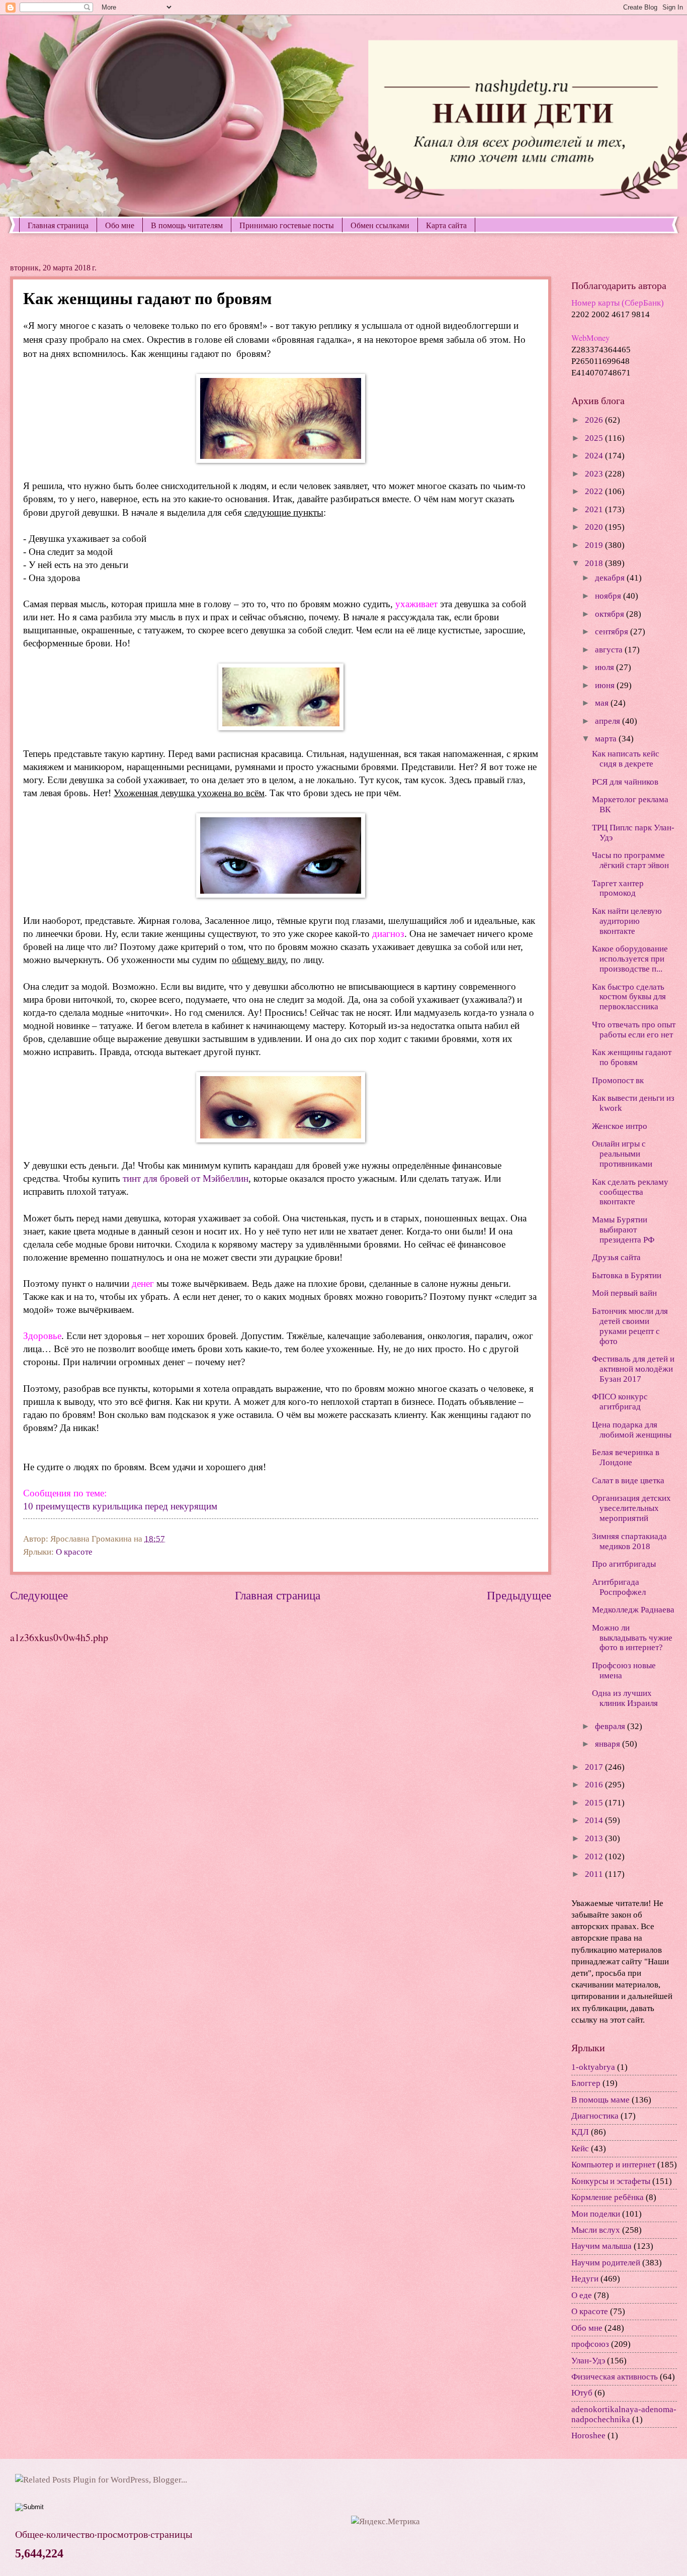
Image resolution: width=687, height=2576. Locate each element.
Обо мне (120, 225)
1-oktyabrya (593, 2067)
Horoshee (588, 2436)
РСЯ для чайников (625, 782)
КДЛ (580, 2132)
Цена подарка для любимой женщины (632, 1430)
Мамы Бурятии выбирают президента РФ (623, 1230)
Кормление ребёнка (608, 2197)
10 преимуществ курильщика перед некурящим (120, 1506)
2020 (595, 527)
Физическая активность (615, 2377)
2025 (595, 438)
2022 (595, 491)
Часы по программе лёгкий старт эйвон (630, 860)
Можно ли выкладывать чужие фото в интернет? (632, 1638)
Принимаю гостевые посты (287, 225)
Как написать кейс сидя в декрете (626, 759)
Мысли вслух (596, 2230)
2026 (595, 420)
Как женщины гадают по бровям (632, 1057)
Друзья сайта (616, 1257)
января (609, 1744)
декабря (611, 578)
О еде (582, 2295)
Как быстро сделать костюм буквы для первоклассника (629, 997)
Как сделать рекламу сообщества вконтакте (630, 1192)
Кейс (580, 2149)
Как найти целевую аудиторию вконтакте (627, 921)
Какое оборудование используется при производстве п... (630, 959)
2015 (595, 1803)
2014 (595, 1820)
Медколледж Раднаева (633, 1610)
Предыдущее (519, 1595)
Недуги (585, 2279)
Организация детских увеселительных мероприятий (631, 1508)
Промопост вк (618, 1080)
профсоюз (590, 2344)
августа (610, 650)
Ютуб (582, 2393)
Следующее (39, 1595)
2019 (595, 545)
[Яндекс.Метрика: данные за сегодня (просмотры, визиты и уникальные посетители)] (385, 2521)
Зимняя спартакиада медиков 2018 (629, 1541)
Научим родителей (606, 2263)
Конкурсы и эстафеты (611, 2181)
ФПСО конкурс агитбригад (620, 1402)
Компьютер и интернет (613, 2165)
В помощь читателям (187, 225)
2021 (595, 509)
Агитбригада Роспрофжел (619, 1587)
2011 (595, 1874)
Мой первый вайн (624, 1293)
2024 (595, 456)
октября (611, 614)
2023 (595, 474)
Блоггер (586, 2083)
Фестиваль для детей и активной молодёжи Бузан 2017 (633, 1369)
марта (607, 739)
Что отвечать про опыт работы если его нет (634, 1030)
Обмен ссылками (380, 225)
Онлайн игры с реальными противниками (622, 1154)
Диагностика (595, 2116)
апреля (609, 721)
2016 (595, 1785)
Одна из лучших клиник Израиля (625, 1698)
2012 (595, 1856)
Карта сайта (446, 225)
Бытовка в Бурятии (627, 1275)
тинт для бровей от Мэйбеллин (186, 1178)
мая (603, 703)
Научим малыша (602, 2246)
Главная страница (58, 225)
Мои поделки (596, 2214)
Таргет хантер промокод (618, 888)
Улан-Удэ (588, 2361)
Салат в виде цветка (628, 1481)
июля (606, 667)
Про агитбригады (624, 1564)
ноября (609, 596)
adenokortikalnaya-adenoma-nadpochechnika (624, 2414)
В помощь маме (600, 2100)
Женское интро (620, 1126)
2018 (595, 563)
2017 (595, 1767)
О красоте (74, 1552)
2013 (595, 1838)
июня (606, 685)
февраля (611, 1726)
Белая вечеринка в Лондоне (626, 1457)
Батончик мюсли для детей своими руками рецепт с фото (630, 1326)
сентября (613, 632)
